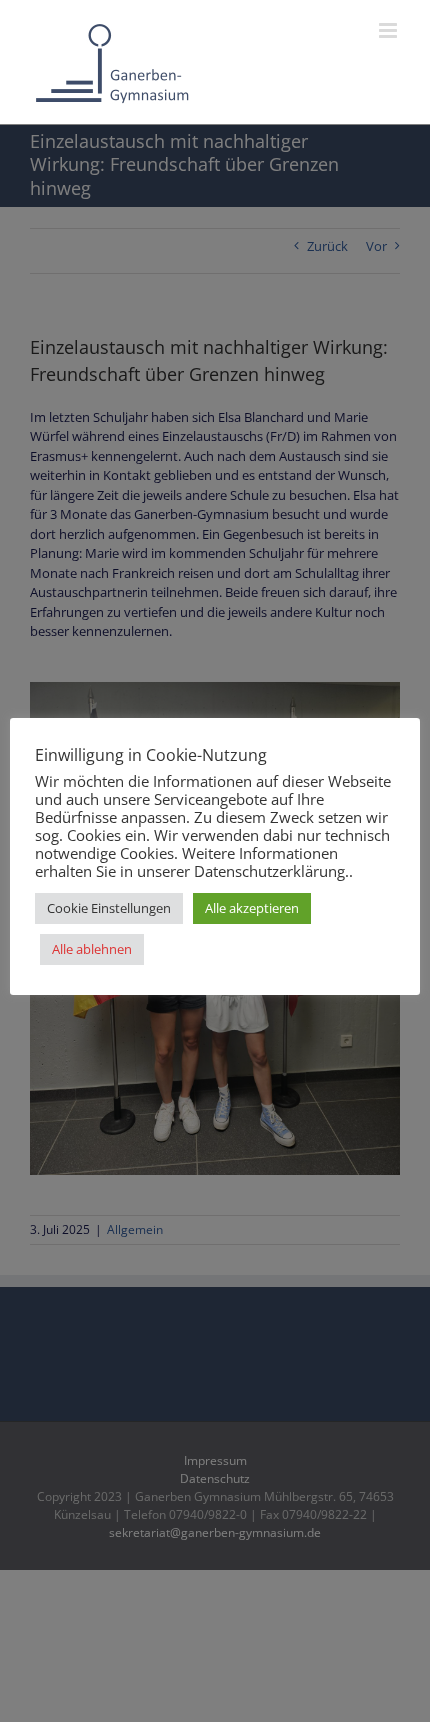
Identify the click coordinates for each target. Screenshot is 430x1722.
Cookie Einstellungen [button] (109, 908)
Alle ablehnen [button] (92, 949)
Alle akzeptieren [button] (252, 908)
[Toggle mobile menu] (389, 30)
